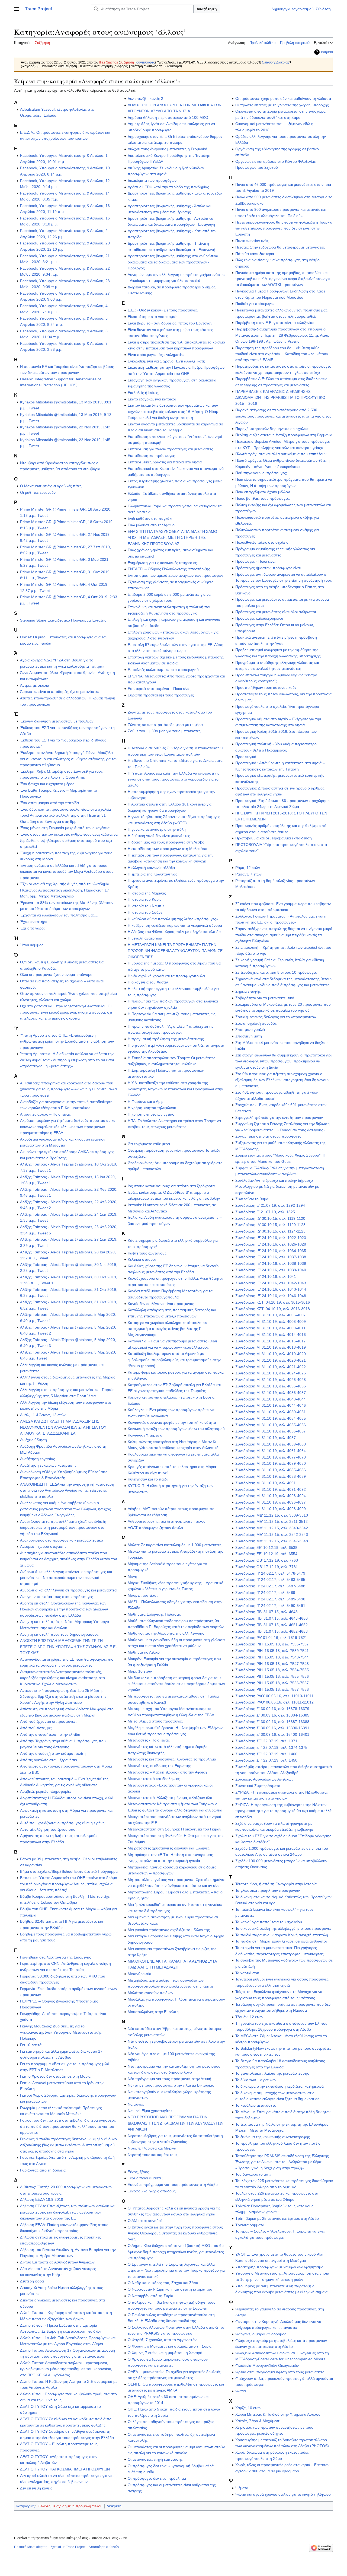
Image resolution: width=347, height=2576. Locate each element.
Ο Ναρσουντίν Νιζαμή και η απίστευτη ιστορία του (170, 2289)
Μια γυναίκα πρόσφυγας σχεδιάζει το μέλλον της (169, 1930)
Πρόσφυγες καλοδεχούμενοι (259, 618)
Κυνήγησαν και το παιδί (148, 1479)
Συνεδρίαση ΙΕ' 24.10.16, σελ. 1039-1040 (271, 1270)
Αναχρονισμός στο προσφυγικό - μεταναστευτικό (62, 1540)
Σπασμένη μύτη (249, 1036)
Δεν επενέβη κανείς (36, 2488)
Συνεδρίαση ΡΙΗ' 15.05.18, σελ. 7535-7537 (272, 1644)
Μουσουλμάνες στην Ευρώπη (153, 2012)
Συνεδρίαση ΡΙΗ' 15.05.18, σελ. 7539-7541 (272, 1651)
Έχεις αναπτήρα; (34, 922)
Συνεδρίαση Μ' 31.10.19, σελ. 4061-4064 (271, 1451)
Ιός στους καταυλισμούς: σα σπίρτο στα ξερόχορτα (171, 1186)
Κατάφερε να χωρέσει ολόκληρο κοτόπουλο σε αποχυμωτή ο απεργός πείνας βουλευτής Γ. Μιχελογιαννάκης (167, 1329)
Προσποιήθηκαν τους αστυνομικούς (266, 687)
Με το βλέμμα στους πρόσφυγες (155, 1721)
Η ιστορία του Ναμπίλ (146, 906)
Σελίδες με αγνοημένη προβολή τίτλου (70, 2506)
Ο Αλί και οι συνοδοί (145, 2221)
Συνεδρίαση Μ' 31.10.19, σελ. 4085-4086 (271, 1470)
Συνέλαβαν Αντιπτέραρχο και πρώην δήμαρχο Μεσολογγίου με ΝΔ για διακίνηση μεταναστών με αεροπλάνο (277, 1187)
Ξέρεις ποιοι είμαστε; (145, 2178)
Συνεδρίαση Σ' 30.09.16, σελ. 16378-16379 (272, 1709)
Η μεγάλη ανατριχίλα (145, 938)
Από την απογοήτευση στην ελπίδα (50, 1734)
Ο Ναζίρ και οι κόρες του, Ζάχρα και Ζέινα (163, 2283)
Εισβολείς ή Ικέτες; (143, 393)
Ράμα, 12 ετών (248, 868)
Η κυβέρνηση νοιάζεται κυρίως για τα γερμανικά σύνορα (175, 925)
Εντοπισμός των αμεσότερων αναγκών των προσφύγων (175, 575)
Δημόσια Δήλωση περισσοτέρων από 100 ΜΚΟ (168, 117)
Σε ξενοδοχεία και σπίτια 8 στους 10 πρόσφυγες (276, 972)
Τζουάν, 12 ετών (249, 2017)
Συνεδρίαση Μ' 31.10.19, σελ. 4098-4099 (271, 1509)
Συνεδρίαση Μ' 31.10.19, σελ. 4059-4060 (271, 1444)
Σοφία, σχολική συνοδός (256, 1023)
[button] (17, 9)
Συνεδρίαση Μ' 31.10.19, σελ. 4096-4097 (271, 1502)
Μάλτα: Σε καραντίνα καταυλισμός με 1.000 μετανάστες (175, 1545)
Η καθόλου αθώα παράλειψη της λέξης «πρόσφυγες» (173, 919)
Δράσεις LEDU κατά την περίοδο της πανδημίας (168, 187)
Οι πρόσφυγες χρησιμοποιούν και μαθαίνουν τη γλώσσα (283, 98)
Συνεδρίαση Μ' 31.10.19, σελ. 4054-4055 (271, 1418)
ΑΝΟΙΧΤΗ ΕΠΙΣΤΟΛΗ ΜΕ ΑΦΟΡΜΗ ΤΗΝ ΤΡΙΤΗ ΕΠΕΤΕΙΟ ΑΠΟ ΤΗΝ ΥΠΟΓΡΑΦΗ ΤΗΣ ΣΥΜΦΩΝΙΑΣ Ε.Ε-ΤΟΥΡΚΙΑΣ (68, 1647)
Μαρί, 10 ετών (140, 1671)
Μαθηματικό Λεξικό (144, 1652)
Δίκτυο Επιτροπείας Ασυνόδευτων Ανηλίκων (57, 2262)
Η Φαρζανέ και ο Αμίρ (146, 1101)
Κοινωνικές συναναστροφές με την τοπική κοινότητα (172, 1422)
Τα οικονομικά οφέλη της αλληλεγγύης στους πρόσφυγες (283, 1928)
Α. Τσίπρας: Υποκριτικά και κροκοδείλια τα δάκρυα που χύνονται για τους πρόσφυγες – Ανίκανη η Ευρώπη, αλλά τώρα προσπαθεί (68, 1089)
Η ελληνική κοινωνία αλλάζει (151, 868)
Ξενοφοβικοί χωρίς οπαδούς (152, 2191)
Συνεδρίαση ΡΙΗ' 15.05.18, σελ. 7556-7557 (272, 1683)
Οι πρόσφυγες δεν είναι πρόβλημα (157, 2478)
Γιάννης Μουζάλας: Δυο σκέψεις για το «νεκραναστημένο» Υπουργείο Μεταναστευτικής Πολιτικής (61, 2032)
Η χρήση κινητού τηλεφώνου (152, 1108)
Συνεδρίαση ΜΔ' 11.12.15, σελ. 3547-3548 (272, 1541)
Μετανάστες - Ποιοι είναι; (149, 1740)
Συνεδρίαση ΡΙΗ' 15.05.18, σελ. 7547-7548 (272, 1664)
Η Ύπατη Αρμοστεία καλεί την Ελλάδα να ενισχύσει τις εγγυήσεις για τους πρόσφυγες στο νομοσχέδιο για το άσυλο (173, 779)
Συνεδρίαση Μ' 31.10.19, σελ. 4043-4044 (271, 1399)
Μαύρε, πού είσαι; (143, 1595)
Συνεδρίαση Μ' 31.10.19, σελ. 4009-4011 (270, 1328)
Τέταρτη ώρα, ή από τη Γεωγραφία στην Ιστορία (276, 1884)
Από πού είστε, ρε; (36, 1728)
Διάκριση (114, 2506)
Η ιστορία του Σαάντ (145, 912)
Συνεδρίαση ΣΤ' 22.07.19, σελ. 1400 (266, 1754)
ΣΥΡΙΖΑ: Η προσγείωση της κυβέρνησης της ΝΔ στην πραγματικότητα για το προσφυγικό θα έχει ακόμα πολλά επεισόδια (283, 1811)
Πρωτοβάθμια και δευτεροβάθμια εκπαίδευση (274, 838)
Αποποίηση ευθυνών (104, 2547)
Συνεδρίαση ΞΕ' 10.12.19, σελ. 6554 (266, 1554)
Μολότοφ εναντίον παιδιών (150, 1993)
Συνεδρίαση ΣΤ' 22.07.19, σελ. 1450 (266, 1760)
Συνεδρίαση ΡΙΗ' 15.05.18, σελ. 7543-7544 (272, 1657)
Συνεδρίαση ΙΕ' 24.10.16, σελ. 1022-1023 (271, 1238)
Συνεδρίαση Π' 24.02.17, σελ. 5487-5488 (270, 1586)
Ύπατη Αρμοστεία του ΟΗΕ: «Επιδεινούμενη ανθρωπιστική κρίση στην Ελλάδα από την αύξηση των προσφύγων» (67, 1041)
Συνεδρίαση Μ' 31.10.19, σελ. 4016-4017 (271, 1341)
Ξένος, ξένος (138, 2172)
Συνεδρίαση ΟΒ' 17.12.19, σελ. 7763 (267, 1560)
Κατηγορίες (25, 2506)
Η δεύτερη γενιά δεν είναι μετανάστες (159, 836)
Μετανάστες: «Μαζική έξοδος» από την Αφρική (167, 1772)
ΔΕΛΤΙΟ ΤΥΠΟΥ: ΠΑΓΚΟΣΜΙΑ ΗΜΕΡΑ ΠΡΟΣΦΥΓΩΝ (65, 2469)
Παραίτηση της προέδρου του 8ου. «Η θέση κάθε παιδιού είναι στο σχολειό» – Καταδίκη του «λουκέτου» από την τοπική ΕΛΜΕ (282, 354)
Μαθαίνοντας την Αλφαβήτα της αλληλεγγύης (166, 1633)
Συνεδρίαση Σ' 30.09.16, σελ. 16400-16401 (272, 1734)
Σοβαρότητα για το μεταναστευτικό (265, 998)
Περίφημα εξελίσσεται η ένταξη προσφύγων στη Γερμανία (284, 435)
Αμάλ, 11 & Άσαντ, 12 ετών (43, 1415)
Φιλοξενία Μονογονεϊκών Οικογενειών (267, 2365)
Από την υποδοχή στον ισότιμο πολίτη (53, 1753)
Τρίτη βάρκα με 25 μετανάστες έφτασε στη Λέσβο (277, 2218)
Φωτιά (241, 2391)
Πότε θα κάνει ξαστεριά (255, 254)
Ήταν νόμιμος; (32, 945)
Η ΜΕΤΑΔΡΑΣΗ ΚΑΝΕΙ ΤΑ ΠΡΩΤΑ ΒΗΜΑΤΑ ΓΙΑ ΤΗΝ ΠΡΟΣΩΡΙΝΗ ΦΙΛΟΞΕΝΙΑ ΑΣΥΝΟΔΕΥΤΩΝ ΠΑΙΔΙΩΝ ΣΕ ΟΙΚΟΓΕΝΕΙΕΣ (175, 951)
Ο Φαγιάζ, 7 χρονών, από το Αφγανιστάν (162, 2340)
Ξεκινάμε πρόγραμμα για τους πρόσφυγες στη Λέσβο (173, 2185)
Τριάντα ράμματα (250, 2225)
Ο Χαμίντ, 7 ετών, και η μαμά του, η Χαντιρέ (165, 2353)
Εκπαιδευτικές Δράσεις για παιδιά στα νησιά (165, 462)
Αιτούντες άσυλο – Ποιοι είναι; (45, 1114)
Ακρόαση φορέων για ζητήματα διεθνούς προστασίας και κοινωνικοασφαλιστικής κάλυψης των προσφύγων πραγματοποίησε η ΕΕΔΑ (68, 1127)
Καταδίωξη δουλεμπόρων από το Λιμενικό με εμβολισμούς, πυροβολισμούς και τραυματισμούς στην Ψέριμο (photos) (174, 1360)
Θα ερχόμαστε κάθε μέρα (149, 1144)
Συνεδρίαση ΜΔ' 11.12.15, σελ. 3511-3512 (272, 1521)
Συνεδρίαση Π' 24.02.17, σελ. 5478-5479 (270, 1573)
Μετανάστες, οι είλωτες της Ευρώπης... (161, 1766)
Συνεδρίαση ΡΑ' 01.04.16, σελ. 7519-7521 (271, 1638)
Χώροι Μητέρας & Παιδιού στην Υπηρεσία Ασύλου (278, 2414)
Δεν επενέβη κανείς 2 (145, 98)
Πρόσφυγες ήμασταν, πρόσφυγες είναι (268, 568)
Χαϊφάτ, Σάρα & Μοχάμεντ (257, 2421)
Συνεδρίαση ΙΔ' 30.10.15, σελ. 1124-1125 (270, 1231)
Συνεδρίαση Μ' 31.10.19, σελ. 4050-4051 (271, 1412)
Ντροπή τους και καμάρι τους (153, 2155)
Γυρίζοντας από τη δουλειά (43, 2170)
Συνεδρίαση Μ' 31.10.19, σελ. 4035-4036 (271, 1386)
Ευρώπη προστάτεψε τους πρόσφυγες (161, 695)
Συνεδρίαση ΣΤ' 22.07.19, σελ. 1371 (266, 1741)
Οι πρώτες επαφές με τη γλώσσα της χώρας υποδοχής (282, 105)
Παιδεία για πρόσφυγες (255, 304)
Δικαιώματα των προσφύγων (152, 180)
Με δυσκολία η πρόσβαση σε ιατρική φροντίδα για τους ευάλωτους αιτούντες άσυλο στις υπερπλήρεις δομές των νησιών (176, 1684)
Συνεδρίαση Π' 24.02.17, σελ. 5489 (265, 1593)
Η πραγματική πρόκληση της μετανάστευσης (166, 1039)
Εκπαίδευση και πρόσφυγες (151, 456)
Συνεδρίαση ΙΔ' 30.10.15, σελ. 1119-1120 (270, 1218)
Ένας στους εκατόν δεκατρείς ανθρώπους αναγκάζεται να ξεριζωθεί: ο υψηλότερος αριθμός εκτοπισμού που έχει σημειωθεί (69, 840)
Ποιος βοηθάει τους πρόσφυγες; (263, 498)
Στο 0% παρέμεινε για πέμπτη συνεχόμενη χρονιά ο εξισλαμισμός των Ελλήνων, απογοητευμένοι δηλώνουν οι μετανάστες (282, 1080)
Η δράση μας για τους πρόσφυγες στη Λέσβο (166, 842)
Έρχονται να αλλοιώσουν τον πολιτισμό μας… (59, 915)
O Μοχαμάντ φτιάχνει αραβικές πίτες (51, 486)
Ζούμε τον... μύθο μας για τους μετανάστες (164, 731)
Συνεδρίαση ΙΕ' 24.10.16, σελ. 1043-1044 (271, 1289)
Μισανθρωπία (139, 1974)
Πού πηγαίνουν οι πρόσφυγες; (261, 473)
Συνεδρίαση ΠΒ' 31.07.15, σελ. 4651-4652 (272, 1625)
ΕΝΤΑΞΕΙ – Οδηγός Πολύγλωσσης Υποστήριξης (169, 569)
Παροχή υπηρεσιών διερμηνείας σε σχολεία (272, 429)
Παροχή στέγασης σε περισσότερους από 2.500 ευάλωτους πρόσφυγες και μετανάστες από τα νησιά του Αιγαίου (283, 416)
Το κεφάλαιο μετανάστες (256, 2105)
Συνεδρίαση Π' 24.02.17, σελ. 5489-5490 (270, 1599)
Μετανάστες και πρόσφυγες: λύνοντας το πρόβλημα (172, 1759)
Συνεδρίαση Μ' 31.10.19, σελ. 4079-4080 (271, 1463)
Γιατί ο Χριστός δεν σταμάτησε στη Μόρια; (56, 2076)
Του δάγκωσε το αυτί (253, 2174)
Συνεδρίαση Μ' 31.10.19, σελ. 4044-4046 (271, 1405)
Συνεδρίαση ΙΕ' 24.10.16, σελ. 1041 (266, 1276)
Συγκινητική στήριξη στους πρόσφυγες (268, 1136)
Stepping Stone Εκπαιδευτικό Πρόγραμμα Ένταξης (63, 620)
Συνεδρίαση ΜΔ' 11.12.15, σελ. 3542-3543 (272, 1534)
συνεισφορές (146, 62)
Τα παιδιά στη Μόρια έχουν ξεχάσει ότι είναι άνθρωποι (281, 1941)
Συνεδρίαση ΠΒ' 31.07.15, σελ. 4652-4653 (272, 1631)
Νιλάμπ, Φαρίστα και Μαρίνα (152, 2148)
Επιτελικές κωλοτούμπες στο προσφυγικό (163, 670)
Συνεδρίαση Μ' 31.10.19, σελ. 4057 (266, 1438)
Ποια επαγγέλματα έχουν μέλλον (263, 492)
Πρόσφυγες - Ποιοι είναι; (256, 561)
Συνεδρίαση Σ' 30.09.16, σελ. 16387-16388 (272, 1722)
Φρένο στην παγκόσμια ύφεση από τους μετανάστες (280, 2372)
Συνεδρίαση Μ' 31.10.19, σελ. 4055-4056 (271, 1425)
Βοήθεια (327, 52)
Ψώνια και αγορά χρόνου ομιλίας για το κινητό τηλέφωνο (283, 2494)
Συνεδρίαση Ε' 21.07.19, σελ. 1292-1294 (270, 1205)
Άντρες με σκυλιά (35, 685)
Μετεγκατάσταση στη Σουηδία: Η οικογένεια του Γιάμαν (174, 1829)
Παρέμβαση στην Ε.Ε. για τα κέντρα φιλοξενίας (275, 323)
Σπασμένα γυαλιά (250, 1030)
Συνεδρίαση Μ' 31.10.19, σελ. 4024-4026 (271, 1373)
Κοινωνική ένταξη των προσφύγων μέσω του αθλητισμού (176, 1429)
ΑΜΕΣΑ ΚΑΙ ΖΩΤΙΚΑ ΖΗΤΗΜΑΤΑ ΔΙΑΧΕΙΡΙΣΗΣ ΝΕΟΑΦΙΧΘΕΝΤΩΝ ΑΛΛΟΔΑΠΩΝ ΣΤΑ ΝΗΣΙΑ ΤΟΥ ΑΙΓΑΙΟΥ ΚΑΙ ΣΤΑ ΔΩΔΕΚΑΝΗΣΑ (63, 1427)
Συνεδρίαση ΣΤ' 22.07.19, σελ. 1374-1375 (271, 1747)
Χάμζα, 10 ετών (248, 2408)
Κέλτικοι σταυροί (142, 1259)
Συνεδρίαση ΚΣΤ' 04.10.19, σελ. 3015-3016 (273, 1302)
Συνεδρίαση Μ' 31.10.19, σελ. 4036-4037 (271, 1393)
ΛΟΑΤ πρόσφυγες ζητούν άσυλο (155, 1528)
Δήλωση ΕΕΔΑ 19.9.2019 (42, 2199)
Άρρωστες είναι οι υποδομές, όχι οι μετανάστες (60, 692)
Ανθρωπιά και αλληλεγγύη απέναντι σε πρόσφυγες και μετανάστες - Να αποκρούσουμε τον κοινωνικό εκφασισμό (66, 1578)
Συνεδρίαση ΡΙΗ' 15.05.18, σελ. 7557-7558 (272, 1689)
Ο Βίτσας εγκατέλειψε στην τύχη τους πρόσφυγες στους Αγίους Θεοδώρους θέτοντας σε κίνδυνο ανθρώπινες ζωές (175, 2233)
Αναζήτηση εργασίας (38, 1459)
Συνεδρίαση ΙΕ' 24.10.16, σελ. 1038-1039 (271, 1263)
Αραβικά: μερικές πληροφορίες (46, 1791)
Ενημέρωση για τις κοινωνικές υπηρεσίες (162, 563)
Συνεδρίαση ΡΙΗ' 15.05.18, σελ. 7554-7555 (272, 1670)
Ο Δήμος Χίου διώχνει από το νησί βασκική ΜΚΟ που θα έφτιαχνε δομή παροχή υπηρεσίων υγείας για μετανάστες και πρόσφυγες (176, 2252)
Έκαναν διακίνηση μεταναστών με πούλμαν (57, 721)
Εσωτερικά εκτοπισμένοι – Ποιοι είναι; (160, 689)
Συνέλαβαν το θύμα (252, 1199)
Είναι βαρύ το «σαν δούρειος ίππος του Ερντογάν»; (172, 323)
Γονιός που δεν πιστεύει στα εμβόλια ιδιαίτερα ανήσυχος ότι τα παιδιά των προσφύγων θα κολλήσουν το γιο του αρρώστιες (68, 2126)
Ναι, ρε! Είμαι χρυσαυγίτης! (151, 2111)
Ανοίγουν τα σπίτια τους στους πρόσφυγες (57, 1597)
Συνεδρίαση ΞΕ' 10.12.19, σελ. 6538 (266, 1547)
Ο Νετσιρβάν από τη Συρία (150, 2296)
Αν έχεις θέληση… (35, 1440)
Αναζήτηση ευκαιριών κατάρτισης (48, 1465)
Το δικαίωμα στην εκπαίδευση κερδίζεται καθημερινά (279, 2086)
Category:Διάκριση (276, 62)
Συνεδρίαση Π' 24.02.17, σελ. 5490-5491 (270, 1606)
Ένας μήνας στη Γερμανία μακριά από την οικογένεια (65, 828)
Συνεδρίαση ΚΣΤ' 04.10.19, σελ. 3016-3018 (273, 1309)
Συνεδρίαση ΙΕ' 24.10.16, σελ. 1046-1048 (271, 1296)
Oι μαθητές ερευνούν (38, 492)
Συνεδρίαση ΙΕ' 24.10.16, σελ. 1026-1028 (271, 1244)
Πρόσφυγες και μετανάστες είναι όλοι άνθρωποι (276, 612)
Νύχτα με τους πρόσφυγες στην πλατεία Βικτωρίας (171, 2085)
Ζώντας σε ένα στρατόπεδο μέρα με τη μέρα (165, 725)
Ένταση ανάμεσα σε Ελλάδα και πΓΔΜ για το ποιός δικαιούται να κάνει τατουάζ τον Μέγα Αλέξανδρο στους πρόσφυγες (67, 872)
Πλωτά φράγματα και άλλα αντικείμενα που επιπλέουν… (283, 454)
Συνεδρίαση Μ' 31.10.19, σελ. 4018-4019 (271, 1347)
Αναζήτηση (207, 9)
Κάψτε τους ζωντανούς (147, 1253)
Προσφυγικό (246, 757)
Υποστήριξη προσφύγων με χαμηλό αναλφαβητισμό (279, 2267)
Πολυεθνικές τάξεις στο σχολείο (262, 542)
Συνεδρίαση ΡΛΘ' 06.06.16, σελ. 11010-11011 (274, 1696)
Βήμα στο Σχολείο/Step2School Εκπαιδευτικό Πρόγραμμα (69, 1871)
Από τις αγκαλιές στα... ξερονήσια (49, 1760)
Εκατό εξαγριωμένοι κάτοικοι (152, 399)
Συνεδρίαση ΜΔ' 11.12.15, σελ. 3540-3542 (272, 1528)
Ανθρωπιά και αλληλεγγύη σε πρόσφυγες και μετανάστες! (69, 1590)
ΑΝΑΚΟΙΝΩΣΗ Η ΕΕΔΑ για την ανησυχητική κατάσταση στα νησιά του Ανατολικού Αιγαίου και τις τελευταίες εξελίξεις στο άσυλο (67, 1490)
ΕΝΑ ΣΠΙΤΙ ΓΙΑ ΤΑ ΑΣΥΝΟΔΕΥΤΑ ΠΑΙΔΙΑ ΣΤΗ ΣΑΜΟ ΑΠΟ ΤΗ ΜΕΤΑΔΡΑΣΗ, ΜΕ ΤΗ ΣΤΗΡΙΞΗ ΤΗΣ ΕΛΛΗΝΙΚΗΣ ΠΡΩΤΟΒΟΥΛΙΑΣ (172, 538)
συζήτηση (127, 62)
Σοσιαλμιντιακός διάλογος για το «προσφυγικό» (276, 1017)
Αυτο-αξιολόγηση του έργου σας (48, 1829)
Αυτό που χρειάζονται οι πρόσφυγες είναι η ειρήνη (62, 1823)
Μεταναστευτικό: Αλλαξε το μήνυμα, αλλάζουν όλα (170, 1798)
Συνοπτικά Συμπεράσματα (258, 1786)
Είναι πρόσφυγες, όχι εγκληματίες (156, 355)
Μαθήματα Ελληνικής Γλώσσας (154, 1614)
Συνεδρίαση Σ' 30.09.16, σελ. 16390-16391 (272, 1728)
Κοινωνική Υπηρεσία (145, 1435)
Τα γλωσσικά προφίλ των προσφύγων (268, 1890)
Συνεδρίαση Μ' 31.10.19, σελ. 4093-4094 (271, 1496)
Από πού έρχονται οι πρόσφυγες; (48, 1721)
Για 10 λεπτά (31, 2045)
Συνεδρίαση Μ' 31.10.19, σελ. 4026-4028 (271, 1380)
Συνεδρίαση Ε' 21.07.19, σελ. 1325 (265, 1212)
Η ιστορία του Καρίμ (145, 899)
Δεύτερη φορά (32, 2281)
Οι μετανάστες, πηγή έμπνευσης (155, 2459)
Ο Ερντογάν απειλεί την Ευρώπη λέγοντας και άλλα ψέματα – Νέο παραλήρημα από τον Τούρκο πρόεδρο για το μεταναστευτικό (176, 2270)
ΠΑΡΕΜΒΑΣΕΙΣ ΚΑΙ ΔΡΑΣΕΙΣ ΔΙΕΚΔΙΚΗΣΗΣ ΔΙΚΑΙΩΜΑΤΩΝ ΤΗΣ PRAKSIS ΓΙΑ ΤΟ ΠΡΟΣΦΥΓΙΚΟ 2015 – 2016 (280, 398)
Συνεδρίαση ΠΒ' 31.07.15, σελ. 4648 (266, 1612)
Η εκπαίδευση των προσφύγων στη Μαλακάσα (168, 849)
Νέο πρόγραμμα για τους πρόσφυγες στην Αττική (169, 2079)
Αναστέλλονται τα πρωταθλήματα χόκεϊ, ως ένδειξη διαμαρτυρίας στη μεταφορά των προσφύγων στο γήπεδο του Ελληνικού (63, 1528)
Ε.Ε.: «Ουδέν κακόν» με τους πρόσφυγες (163, 310)
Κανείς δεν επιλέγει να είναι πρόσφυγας (161, 1304)
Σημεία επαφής (248, 991)
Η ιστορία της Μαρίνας (147, 893)
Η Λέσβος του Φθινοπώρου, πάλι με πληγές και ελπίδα (174, 932)
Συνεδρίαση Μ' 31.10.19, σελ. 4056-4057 (271, 1431)
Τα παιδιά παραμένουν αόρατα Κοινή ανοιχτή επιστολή (282, 1935)
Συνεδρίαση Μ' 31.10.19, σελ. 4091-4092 (271, 1489)
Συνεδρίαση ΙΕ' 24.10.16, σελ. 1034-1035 (271, 1251)
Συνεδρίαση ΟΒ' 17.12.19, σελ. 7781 (267, 1567)
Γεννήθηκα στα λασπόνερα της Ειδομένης (56, 1957)
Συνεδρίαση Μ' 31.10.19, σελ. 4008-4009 (271, 1322)
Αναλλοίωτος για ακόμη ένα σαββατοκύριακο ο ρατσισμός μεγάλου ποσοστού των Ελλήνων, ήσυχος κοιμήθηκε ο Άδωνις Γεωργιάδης (65, 1509)
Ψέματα (242, 2488)
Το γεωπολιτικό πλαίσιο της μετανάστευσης (272, 2073)
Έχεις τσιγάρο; (32, 928)
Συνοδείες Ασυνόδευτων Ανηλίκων (264, 1779)
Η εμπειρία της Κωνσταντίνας (152, 874)
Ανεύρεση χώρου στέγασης (43, 1546)
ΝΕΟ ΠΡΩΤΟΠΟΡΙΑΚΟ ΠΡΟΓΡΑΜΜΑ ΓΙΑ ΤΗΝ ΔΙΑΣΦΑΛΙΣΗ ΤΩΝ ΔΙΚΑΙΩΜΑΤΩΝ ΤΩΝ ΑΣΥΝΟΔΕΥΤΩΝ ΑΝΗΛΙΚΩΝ (176, 2123)
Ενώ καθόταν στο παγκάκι (150, 518)
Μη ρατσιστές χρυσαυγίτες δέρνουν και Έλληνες (169, 1848)
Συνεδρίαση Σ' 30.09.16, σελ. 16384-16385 (272, 1715)
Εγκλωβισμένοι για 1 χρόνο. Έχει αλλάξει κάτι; (166, 361)
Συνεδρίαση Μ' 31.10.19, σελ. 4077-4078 (271, 1457)
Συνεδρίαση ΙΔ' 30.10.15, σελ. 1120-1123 (270, 1225)
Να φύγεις (136, 2104)
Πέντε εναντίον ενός (252, 241)
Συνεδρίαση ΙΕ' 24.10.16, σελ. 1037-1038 (271, 1257)
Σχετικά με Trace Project (68, 2547)
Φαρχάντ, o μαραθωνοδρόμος (261, 2334)
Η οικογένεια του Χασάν (148, 982)
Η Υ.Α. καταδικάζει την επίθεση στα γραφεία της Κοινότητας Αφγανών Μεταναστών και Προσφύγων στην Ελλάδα (175, 1089)
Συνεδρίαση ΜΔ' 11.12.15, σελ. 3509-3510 (272, 1515)
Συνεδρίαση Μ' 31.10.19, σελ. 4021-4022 (271, 1367)
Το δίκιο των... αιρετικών (256, 2080)
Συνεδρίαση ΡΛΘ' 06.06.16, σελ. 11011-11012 (274, 1702)
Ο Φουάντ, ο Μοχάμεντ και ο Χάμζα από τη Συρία (170, 2346)
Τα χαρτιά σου (247, 1973)
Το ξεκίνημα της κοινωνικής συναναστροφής (273, 2137)
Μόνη (132, 1576)
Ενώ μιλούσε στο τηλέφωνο (151, 525)
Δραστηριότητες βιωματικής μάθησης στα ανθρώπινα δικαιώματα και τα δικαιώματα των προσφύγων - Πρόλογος (173, 262)
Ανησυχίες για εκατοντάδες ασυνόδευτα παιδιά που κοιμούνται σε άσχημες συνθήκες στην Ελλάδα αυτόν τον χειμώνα (68, 1559)
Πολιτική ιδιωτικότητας (31, 2547)
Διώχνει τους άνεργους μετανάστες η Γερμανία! (167, 149)
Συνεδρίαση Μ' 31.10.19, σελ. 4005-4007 (271, 1315)
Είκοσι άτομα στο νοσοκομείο (153, 317)
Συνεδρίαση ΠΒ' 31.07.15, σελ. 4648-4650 (272, 1618)
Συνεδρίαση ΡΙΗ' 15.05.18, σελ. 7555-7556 (272, 1676)
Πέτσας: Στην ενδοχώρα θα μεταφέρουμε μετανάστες (280, 247)
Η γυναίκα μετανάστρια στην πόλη (157, 829)
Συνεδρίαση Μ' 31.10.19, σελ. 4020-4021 (271, 1360)
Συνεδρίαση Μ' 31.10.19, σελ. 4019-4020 (271, 1354)
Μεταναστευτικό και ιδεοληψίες (154, 1779)
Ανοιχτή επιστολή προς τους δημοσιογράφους (59, 1634)
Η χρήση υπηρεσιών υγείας (151, 1114)
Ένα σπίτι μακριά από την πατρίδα (49, 803)
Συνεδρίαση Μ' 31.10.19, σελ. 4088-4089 (271, 1476)
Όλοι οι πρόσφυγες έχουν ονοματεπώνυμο (56, 975)
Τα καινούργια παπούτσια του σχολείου (269, 1922)
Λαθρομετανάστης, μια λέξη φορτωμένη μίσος (166, 1521)
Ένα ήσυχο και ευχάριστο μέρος (47, 784)
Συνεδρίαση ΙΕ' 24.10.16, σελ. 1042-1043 (271, 1283)
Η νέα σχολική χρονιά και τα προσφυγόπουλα (166, 976)
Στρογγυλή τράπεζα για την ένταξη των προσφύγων (279, 1117)
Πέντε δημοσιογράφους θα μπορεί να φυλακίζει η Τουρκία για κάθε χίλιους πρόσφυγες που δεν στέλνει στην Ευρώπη (284, 228)
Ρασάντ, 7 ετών (248, 874)
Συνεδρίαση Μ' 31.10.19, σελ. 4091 (266, 1483)
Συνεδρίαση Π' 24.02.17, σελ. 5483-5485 (270, 1580)
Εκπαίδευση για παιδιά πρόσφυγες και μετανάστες (170, 449)
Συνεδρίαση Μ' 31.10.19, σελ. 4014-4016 (271, 1335)
